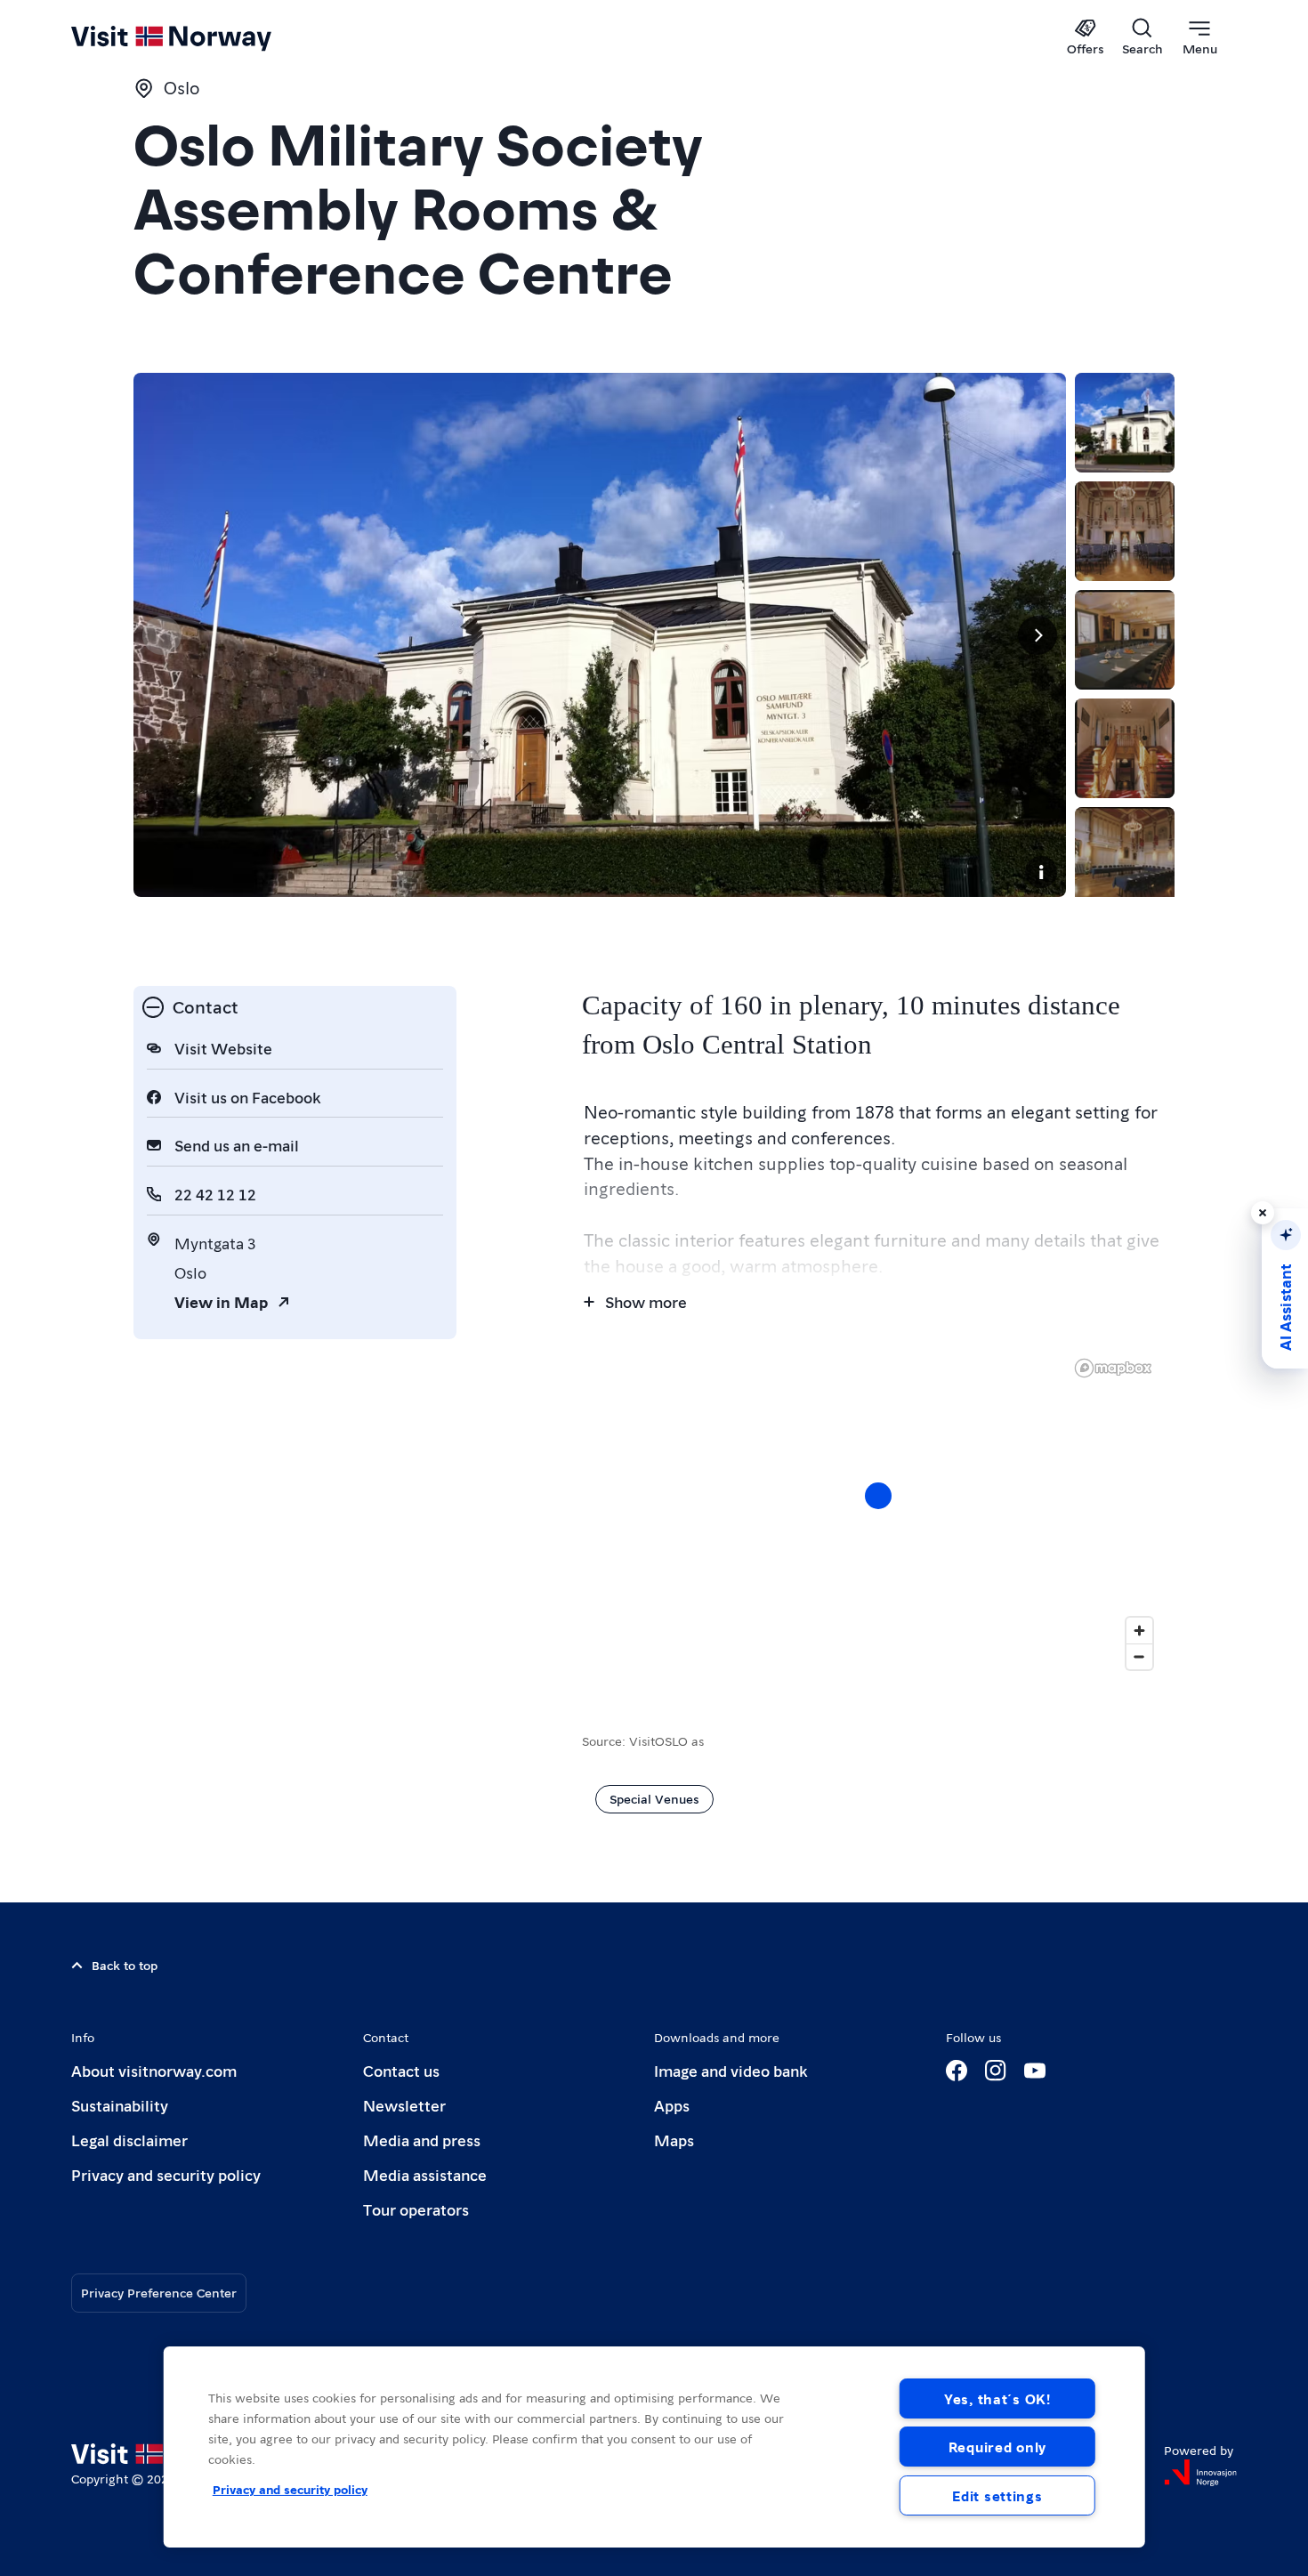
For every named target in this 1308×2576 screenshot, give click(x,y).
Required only (997, 2447)
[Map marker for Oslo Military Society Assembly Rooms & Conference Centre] (878, 1496)
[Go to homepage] (201, 37)
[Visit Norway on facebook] (957, 2071)
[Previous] (162, 635)
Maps (674, 2140)
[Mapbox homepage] (1113, 1368)
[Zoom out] (1139, 1656)
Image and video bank (731, 2070)
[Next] (1038, 635)
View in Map (221, 1301)
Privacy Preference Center (159, 2292)
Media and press (422, 2140)
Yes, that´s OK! (997, 2398)
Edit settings (997, 2495)
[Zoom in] (1139, 1631)
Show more (646, 1301)
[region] (654, 2447)
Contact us (401, 2070)
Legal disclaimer (129, 2140)
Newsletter (404, 2105)
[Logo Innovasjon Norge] (1200, 2473)
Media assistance (425, 2174)
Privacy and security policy (166, 2174)
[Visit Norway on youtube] (1035, 2071)
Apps (672, 2105)
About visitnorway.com (154, 2070)
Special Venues (654, 1798)
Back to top (125, 1965)
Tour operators (416, 2209)
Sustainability (120, 2105)
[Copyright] (1041, 872)
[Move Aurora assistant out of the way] (1263, 1213)
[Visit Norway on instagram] (996, 2071)
